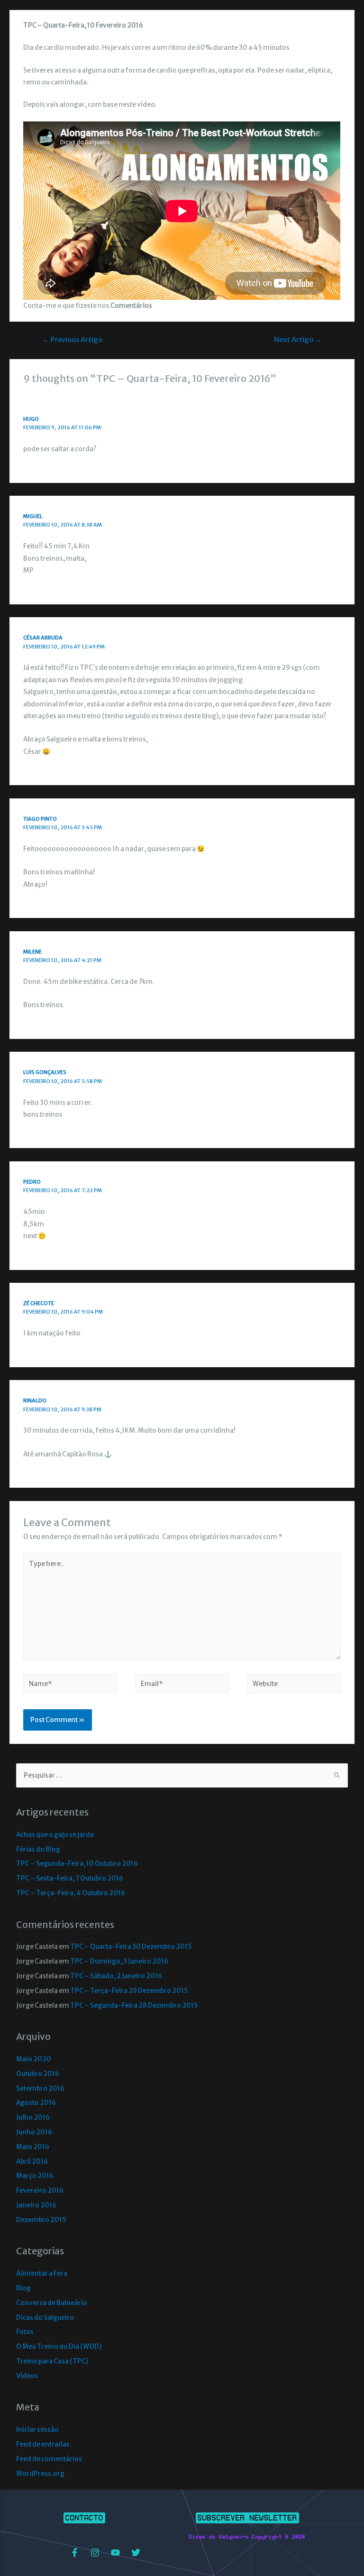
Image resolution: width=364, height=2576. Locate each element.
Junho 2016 (34, 2132)
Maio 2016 (33, 2147)
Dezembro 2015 (41, 2220)
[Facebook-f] (74, 2553)
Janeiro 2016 (36, 2205)
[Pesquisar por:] (182, 1775)
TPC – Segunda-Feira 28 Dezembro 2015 (134, 2006)
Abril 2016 (32, 2162)
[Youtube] (115, 2553)
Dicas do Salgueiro (45, 2318)
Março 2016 (35, 2176)
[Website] (294, 1686)
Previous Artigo (72, 340)
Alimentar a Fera (42, 2274)
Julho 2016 (33, 2117)
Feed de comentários (49, 2459)
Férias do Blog (38, 1849)
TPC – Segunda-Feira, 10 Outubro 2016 (77, 1864)
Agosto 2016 (36, 2103)
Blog (23, 2288)
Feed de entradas (43, 2444)
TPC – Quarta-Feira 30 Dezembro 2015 (131, 1947)
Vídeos (27, 2376)
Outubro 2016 (38, 2074)
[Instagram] (95, 2553)
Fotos (25, 2332)
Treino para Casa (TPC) (52, 2361)
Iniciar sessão (37, 2430)
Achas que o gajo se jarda (55, 1835)
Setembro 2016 (40, 2089)
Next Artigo (298, 340)
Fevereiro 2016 (40, 2191)
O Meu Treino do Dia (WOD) (59, 2347)
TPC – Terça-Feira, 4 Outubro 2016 (71, 1893)
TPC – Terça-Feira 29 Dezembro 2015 (129, 1991)
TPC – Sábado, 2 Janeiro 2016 (116, 1976)
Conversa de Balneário (52, 2303)
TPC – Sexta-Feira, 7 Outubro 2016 (70, 1878)
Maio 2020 (34, 2059)
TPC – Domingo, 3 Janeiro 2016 (119, 1961)
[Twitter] (136, 2553)
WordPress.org (40, 2474)
